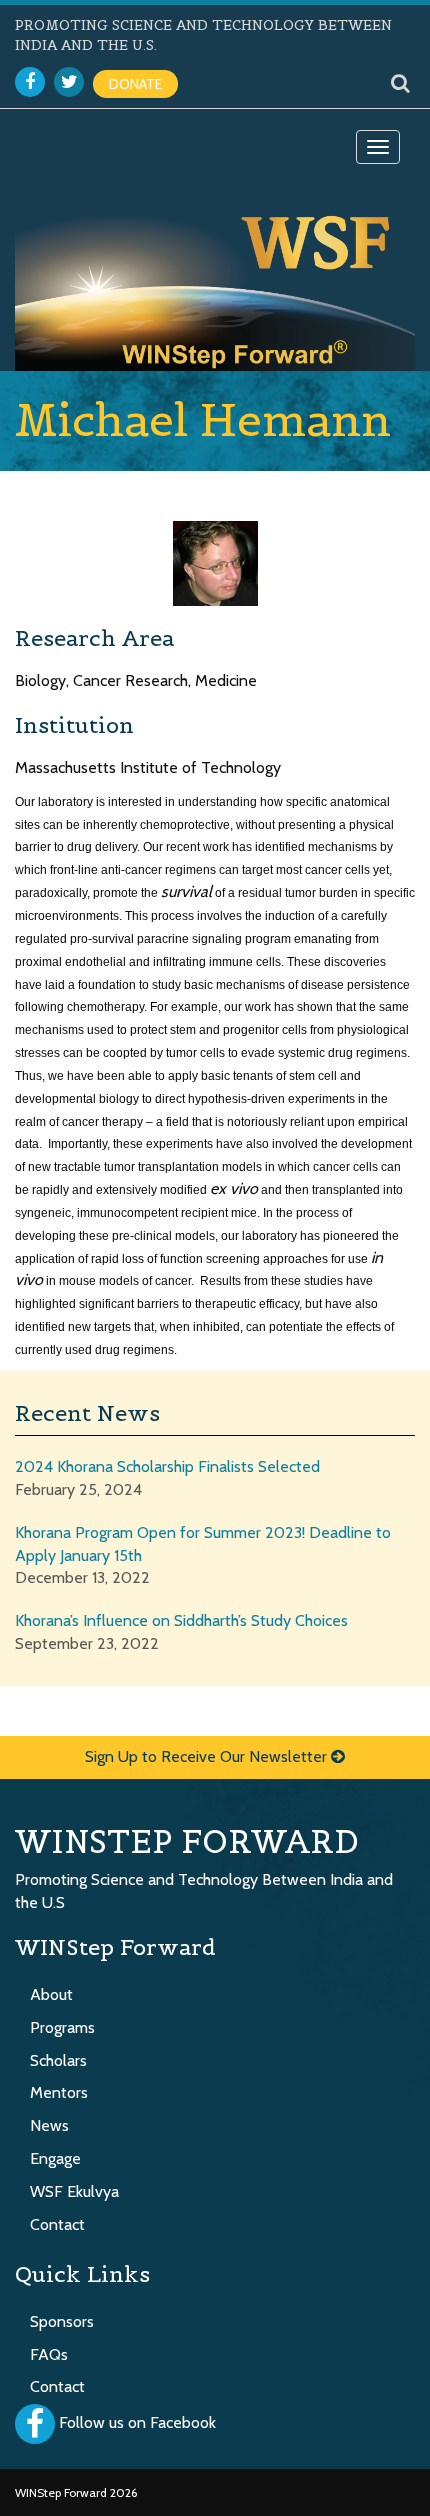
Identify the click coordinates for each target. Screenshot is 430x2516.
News (49, 2125)
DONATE (135, 84)
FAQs (49, 2354)
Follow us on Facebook (137, 2423)
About (51, 1994)
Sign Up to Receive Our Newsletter (208, 1756)
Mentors (59, 2092)
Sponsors (62, 2321)
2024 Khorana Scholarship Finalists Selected (167, 1466)
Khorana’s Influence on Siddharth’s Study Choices (181, 1620)
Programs (62, 2027)
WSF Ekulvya (74, 2191)
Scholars (58, 2060)
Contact (57, 2224)
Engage (55, 2158)
